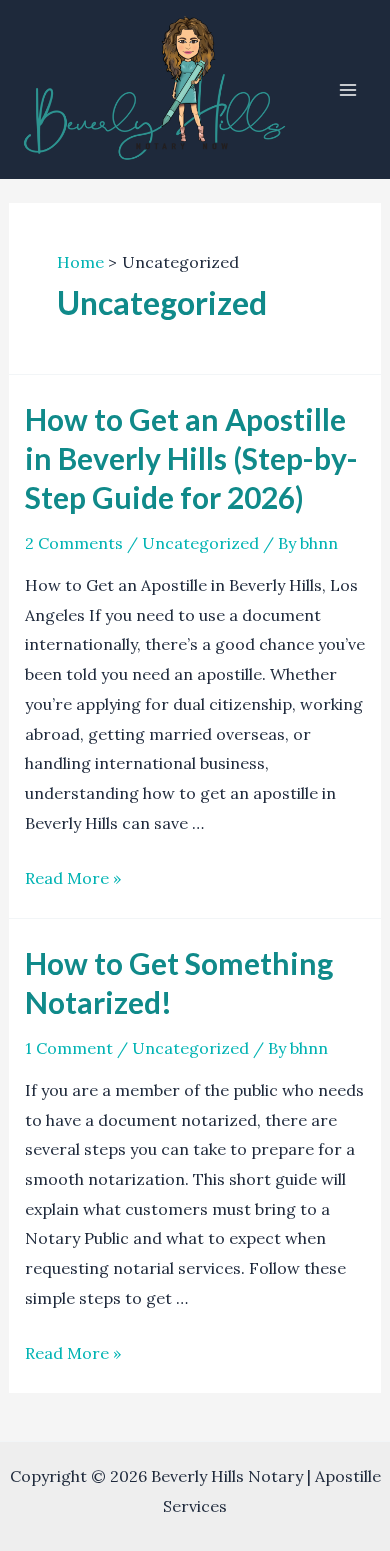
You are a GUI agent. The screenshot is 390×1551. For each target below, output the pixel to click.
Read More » (73, 878)
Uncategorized (200, 543)
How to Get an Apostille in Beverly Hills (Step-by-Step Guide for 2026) (191, 458)
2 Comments (74, 543)
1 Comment (69, 1048)
